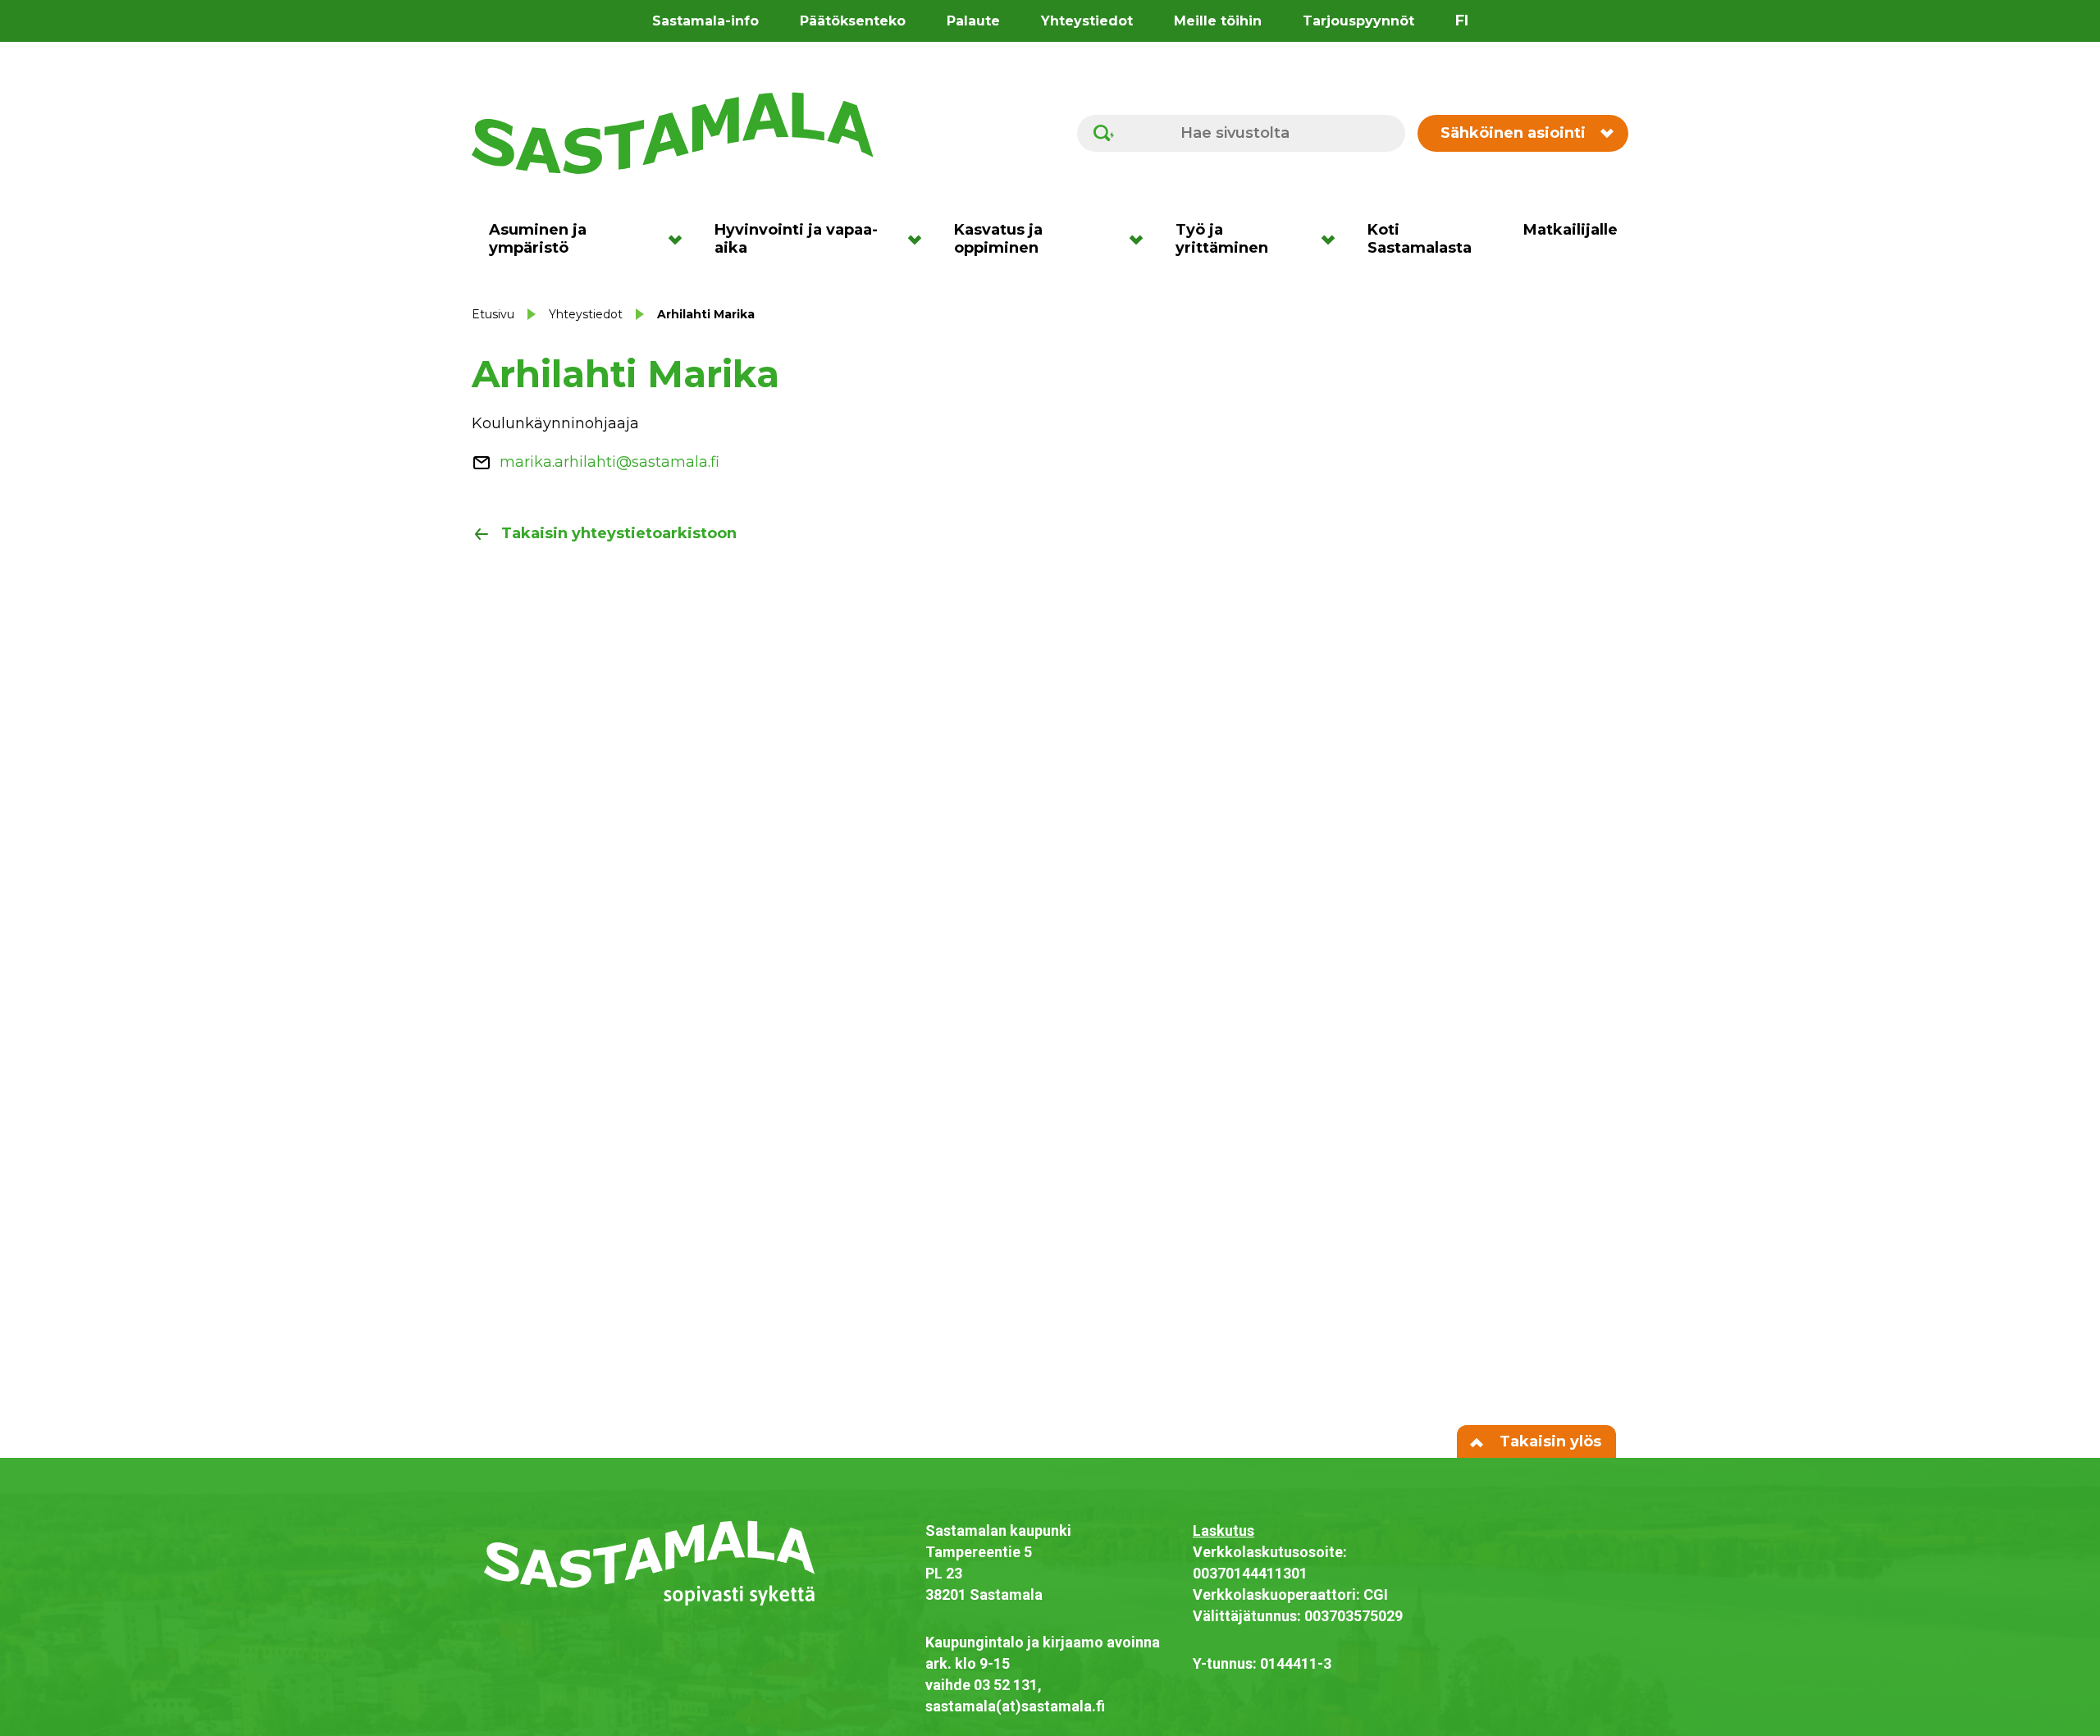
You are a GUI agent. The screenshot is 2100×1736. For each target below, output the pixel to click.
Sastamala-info (705, 21)
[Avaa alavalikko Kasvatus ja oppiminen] (1141, 239)
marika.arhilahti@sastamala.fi (609, 462)
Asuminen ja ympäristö (538, 239)
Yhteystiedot (1087, 21)
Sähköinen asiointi (1513, 133)
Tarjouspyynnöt (1358, 21)
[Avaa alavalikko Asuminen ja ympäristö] (680, 239)
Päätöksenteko (853, 21)
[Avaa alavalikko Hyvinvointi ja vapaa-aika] (920, 239)
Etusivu (493, 314)
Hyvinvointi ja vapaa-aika (796, 239)
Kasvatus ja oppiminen (998, 239)
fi (1462, 21)
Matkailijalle (1570, 230)
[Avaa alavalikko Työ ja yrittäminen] (1333, 239)
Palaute (973, 21)
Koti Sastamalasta (1420, 239)
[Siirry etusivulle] (673, 132)
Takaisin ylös (1548, 1441)
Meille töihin (1218, 21)
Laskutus (1223, 1530)
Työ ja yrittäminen (1222, 239)
